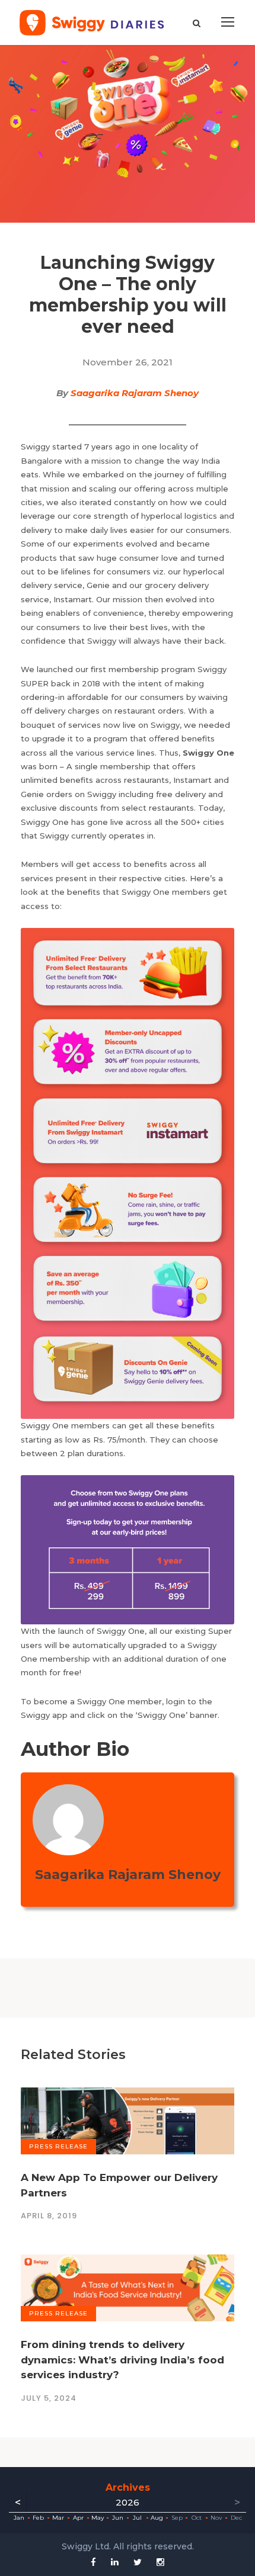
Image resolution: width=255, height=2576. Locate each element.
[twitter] (138, 2562)
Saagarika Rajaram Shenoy (135, 393)
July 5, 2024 (49, 2398)
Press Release (58, 2146)
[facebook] (93, 2562)
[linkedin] (115, 2562)
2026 (128, 2502)
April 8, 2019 (49, 2216)
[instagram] (160, 2562)
